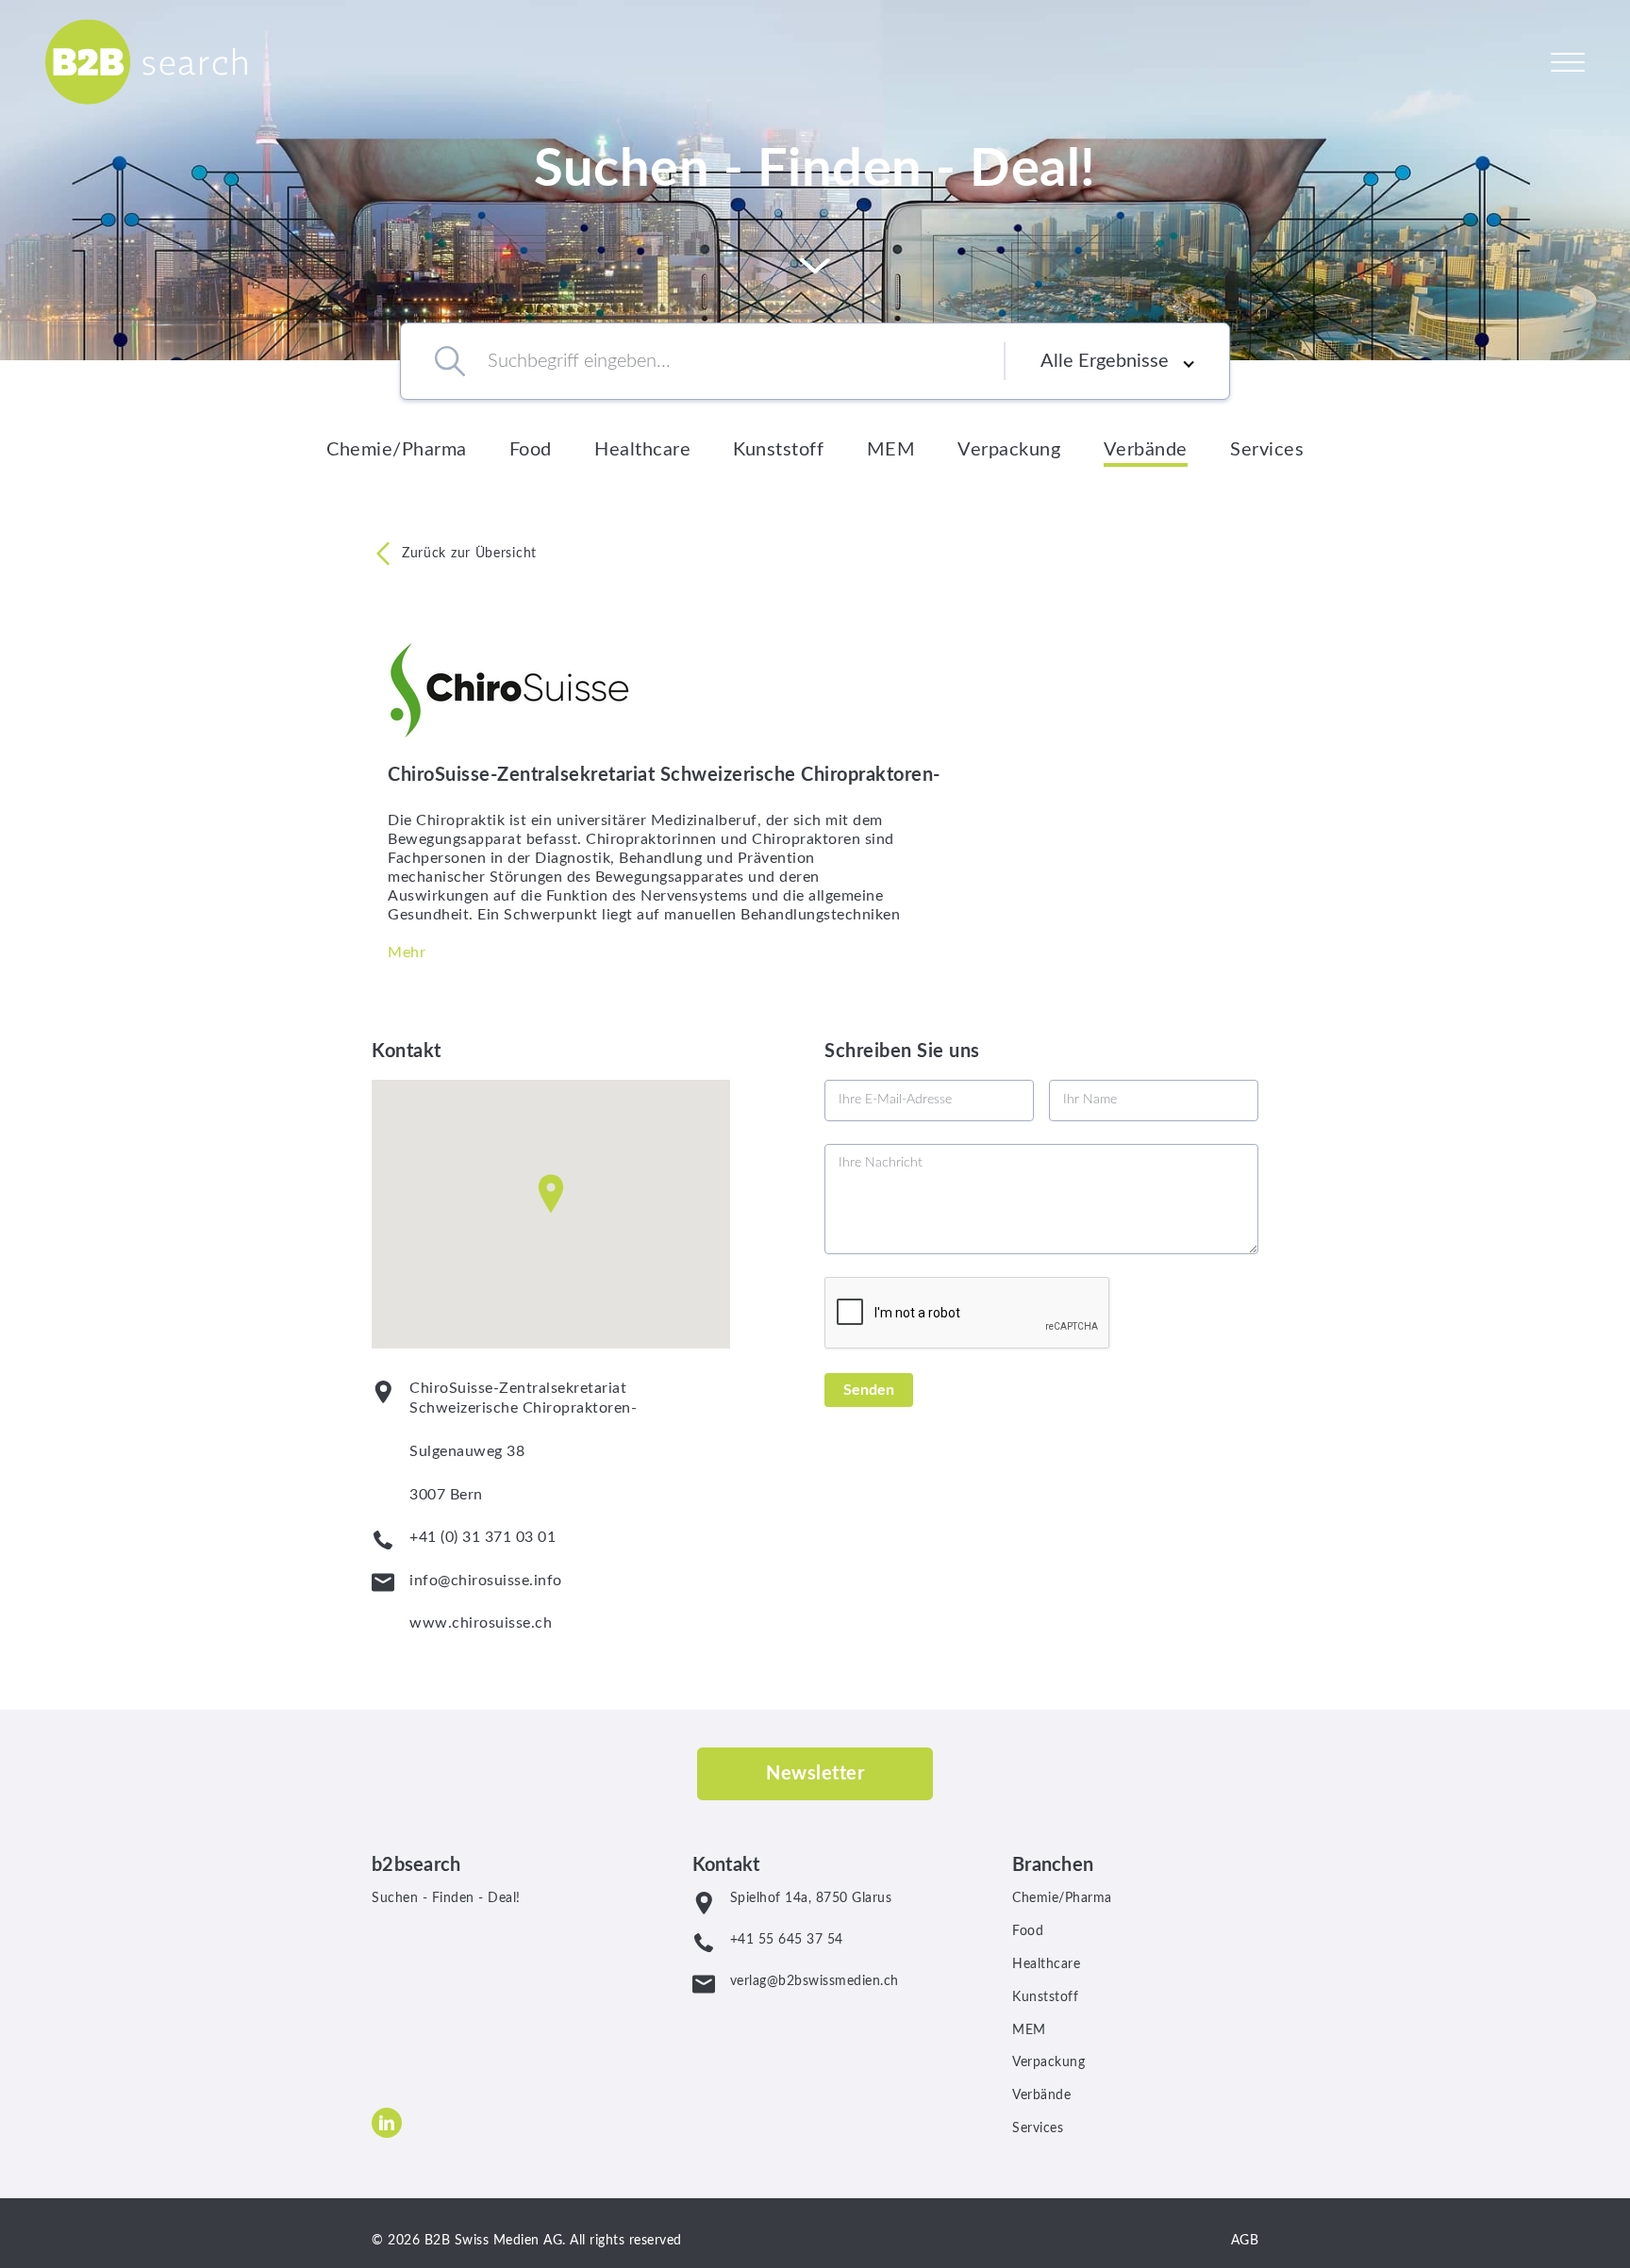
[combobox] (719, 361)
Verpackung (1009, 450)
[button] (551, 1194)
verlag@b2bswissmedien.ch (815, 1981)
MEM (891, 450)
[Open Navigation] (1568, 61)
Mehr (407, 952)
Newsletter (815, 1774)
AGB (1245, 2241)
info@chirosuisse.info (486, 1581)
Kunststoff (778, 450)
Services (1267, 450)
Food (531, 450)
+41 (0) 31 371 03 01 (482, 1537)
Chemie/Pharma (397, 450)
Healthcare (642, 450)
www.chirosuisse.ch (481, 1623)
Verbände (1146, 450)
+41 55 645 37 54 (787, 1940)
